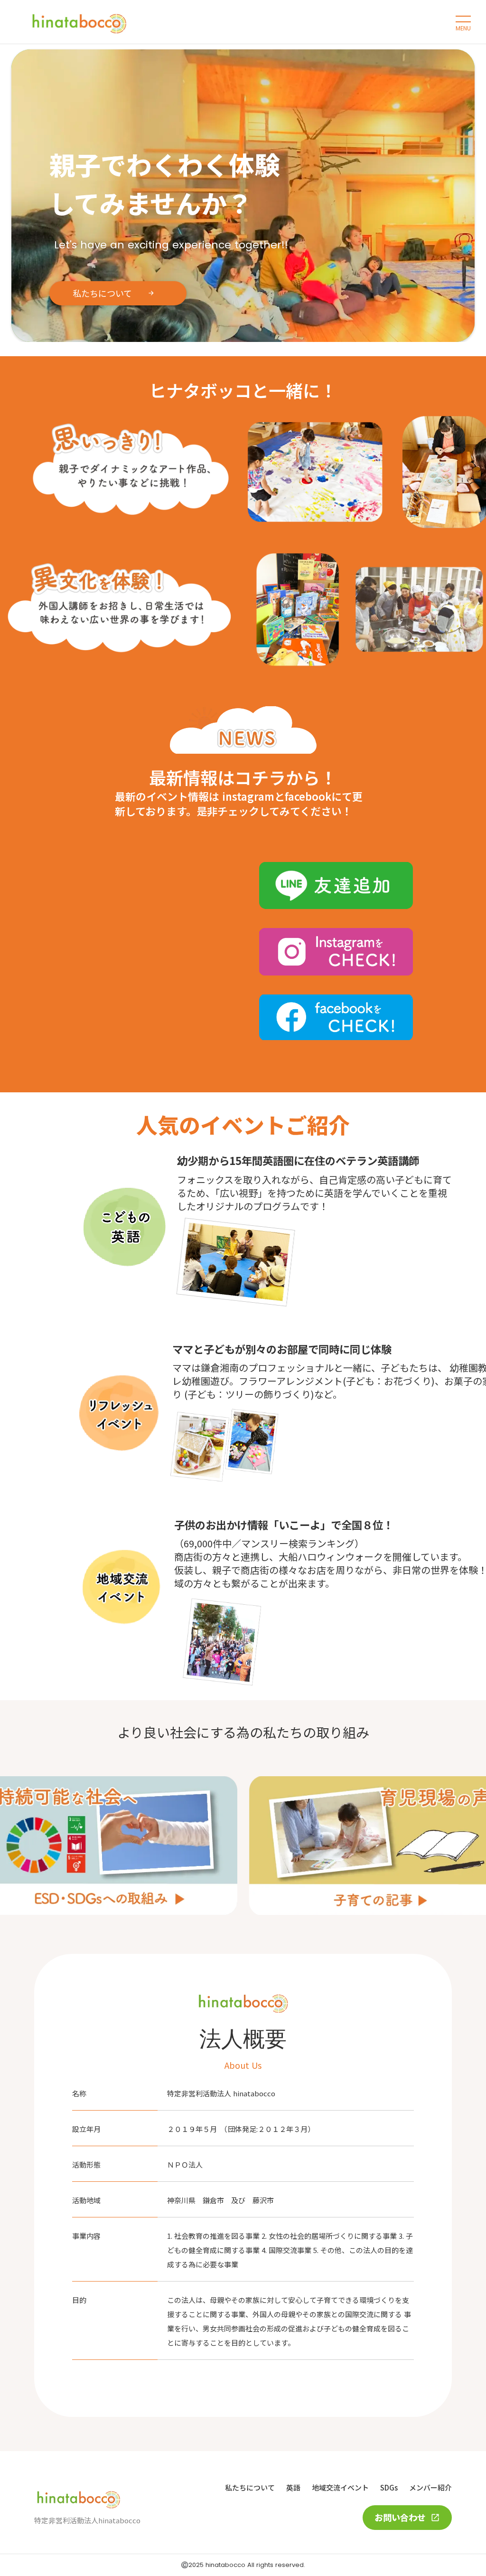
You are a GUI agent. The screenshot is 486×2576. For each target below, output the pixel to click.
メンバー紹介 (430, 2487)
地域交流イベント (340, 2487)
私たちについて (250, 2487)
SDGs (389, 2487)
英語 (293, 2487)
